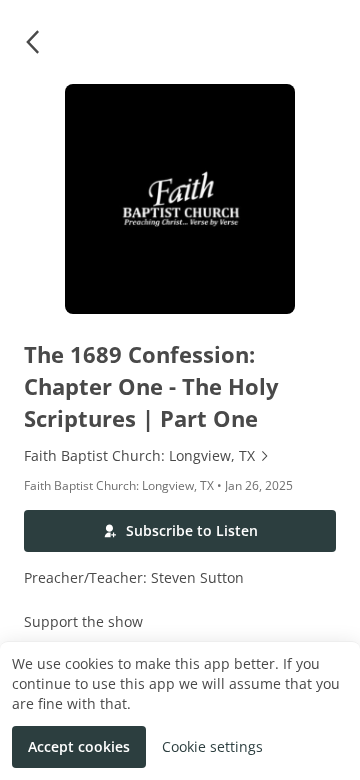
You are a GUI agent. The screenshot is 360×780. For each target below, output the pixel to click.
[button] (32, 42)
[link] (180, 456)
